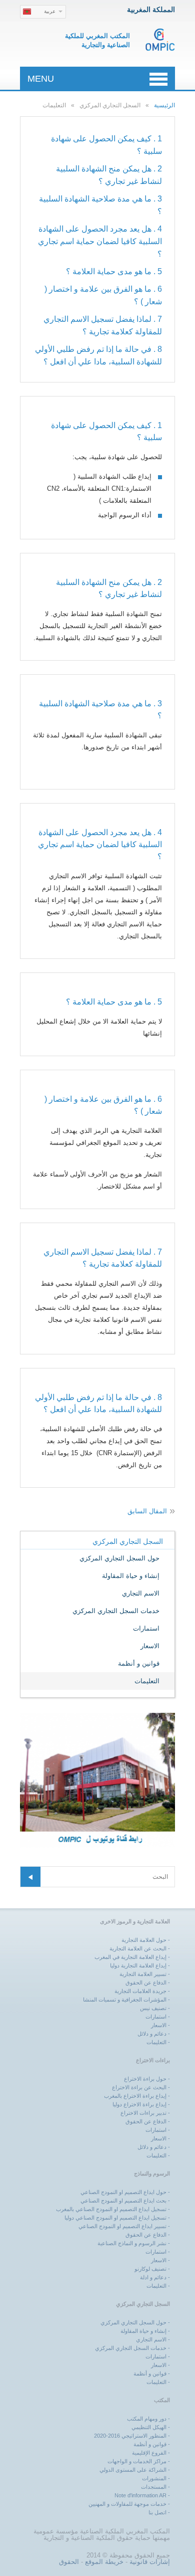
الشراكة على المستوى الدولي (133, 2470)
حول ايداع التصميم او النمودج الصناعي (123, 2192)
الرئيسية (164, 105)
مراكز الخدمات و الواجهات (137, 2461)
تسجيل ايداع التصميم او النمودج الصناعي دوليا (115, 2218)
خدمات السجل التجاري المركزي (116, 1611)
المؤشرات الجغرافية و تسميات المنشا (125, 2000)
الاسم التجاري (141, 1593)
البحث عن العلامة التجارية (138, 1948)
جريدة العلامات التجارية (140, 1991)
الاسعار (150, 1646)
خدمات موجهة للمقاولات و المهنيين (127, 2504)
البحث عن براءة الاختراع (139, 2087)
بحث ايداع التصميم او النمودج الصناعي (123, 2201)
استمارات (146, 1628)
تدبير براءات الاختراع (143, 2113)
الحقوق (69, 2562)
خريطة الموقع (104, 2562)
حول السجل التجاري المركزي (119, 1558)
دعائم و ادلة (153, 2277)
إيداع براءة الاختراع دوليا (139, 2104)
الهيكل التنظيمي (149, 2427)
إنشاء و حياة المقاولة (131, 1576)
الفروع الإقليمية (149, 2453)
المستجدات (154, 2487)
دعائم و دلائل (152, 2034)
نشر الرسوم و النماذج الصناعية (132, 2243)
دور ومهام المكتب (147, 2419)
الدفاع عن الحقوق (146, 1983)
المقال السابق (147, 1511)
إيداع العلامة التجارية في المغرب (130, 1957)
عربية (50, 11)
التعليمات (147, 1681)
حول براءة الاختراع (145, 2079)
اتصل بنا (157, 2512)
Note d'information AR (140, 2495)
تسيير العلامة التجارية (143, 1974)
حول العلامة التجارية (144, 1940)
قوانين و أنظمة (139, 1663)
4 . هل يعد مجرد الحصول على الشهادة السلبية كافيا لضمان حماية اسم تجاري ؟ (100, 241)
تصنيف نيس (153, 2008)
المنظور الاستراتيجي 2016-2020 (130, 2436)
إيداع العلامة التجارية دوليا (138, 1965)
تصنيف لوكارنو (150, 2269)
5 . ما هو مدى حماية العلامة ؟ (114, 271)
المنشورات (154, 2478)
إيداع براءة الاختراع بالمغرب (135, 2096)
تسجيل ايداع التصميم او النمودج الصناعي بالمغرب (111, 2209)
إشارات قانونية (150, 2562)
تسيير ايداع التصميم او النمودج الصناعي (122, 2226)
